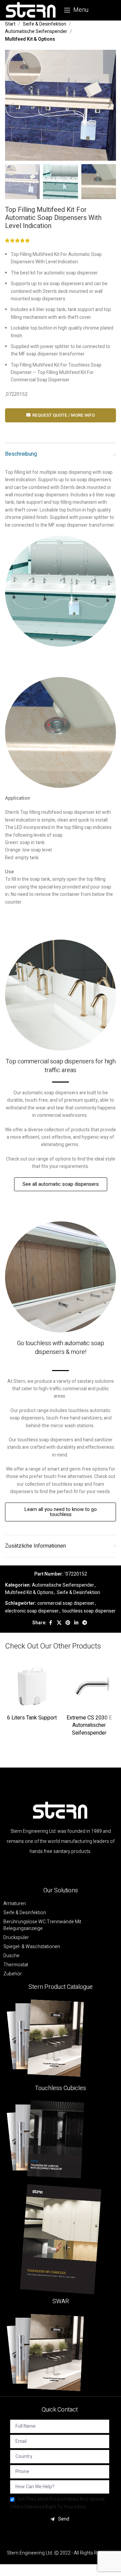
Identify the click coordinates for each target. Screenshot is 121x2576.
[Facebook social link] (51, 1623)
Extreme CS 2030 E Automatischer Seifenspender (89, 1725)
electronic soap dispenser (32, 1611)
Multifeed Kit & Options (30, 39)
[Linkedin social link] (76, 1623)
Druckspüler (16, 1938)
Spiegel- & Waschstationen (32, 1947)
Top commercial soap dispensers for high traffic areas (61, 1066)
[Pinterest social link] (68, 1623)
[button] (12, 105)
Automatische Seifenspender (36, 31)
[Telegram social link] (85, 1623)
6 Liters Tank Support (32, 1718)
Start (10, 24)
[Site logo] (31, 10)
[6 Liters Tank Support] (32, 1685)
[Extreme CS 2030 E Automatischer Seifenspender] (89, 1685)
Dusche (11, 1956)
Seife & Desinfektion (45, 24)
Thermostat (16, 1965)
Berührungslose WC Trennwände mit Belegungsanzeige (42, 1925)
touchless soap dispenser (89, 1611)
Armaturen (15, 1904)
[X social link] (59, 1623)
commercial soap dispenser (66, 1603)
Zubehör (13, 1974)
